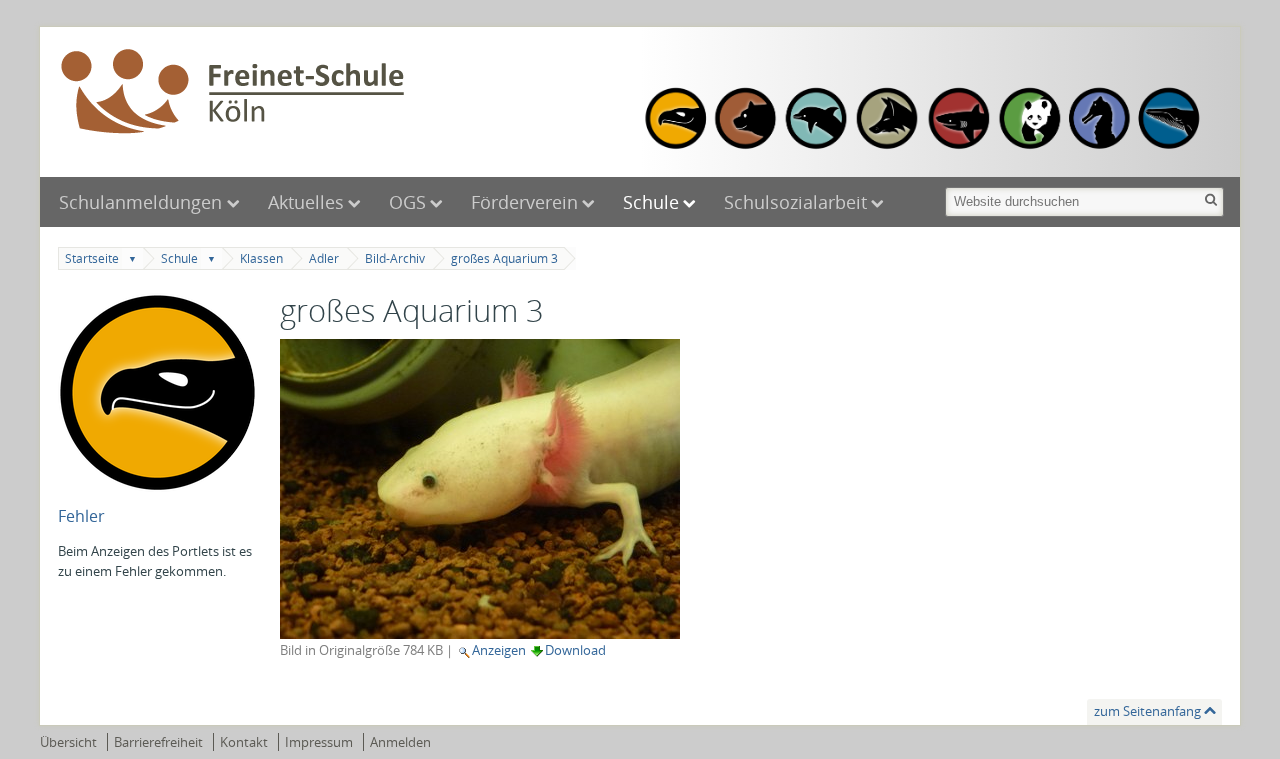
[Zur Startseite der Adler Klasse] (158, 483)
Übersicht (68, 742)
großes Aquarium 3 (504, 258)
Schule (651, 202)
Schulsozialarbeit (795, 202)
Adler (324, 258)
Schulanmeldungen (143, 202)
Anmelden (400, 742)
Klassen (261, 258)
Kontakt (244, 742)
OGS (407, 202)
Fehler (81, 516)
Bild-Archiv (395, 258)
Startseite (92, 258)
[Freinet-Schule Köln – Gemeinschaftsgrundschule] (344, 93)
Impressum (319, 742)
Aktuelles (306, 202)
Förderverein (524, 202)
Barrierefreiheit (158, 742)
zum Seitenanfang (1147, 711)
